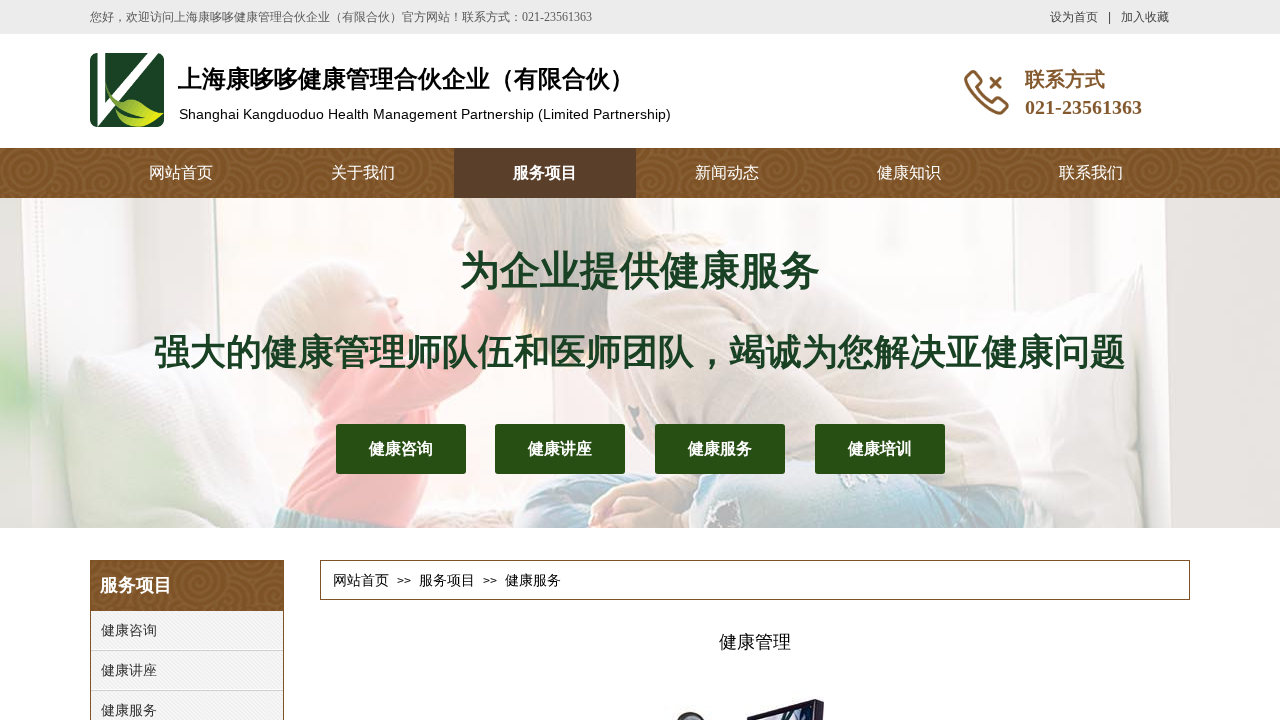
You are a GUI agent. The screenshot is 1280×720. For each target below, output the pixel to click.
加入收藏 (1145, 17)
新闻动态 (727, 172)
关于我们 (363, 172)
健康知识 (909, 172)
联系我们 (1091, 172)
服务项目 (545, 172)
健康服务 (533, 580)
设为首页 (1074, 17)
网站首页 (181, 172)
